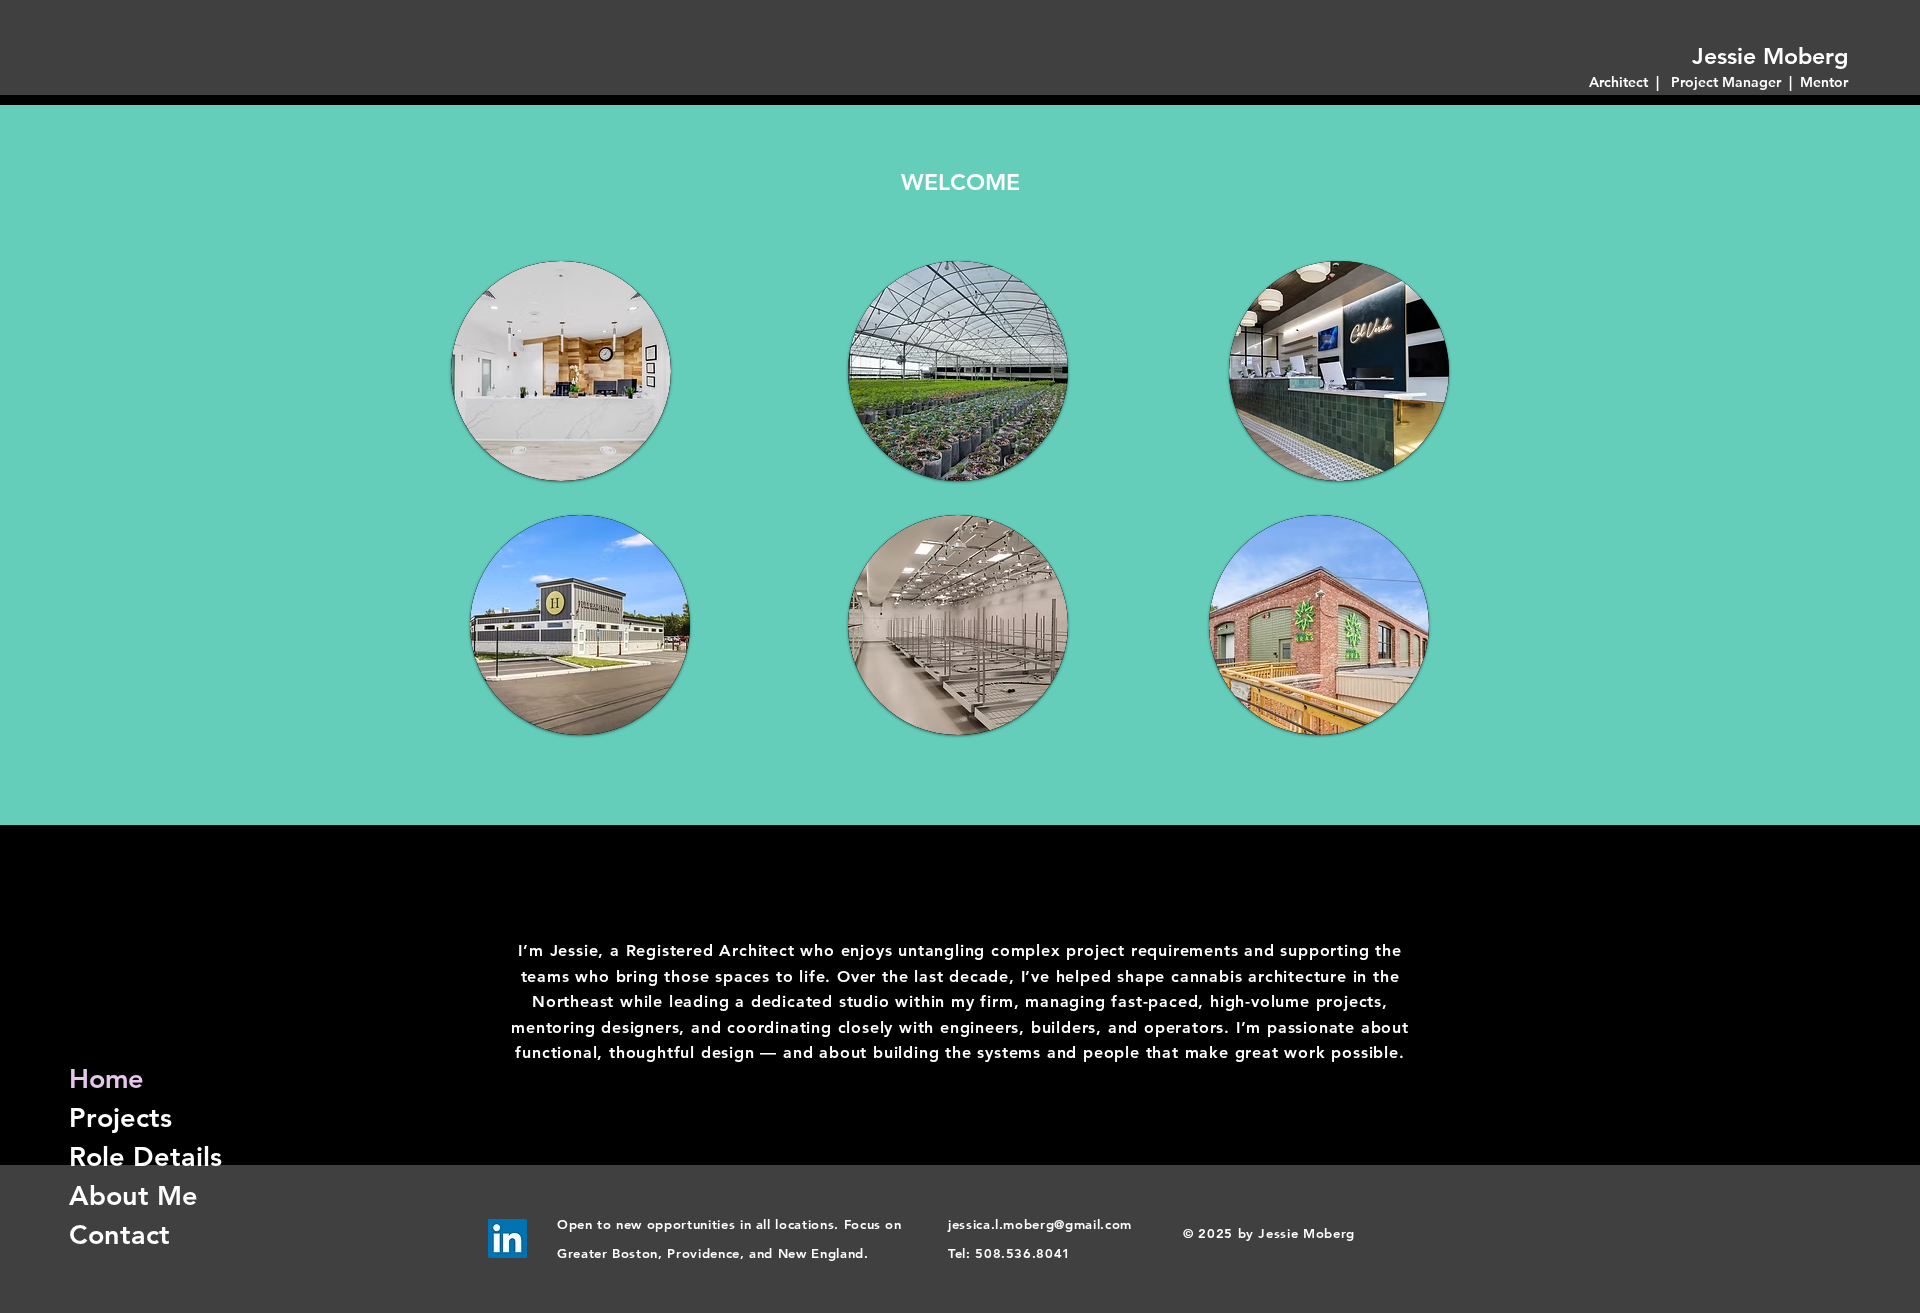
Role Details (130, 1156)
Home (106, 1078)
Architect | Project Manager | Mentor (1718, 82)
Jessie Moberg (1770, 56)
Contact (119, 1234)
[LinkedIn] (507, 1238)
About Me (130, 1195)
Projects (120, 1117)
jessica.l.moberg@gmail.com (1040, 1224)
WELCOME (960, 182)
